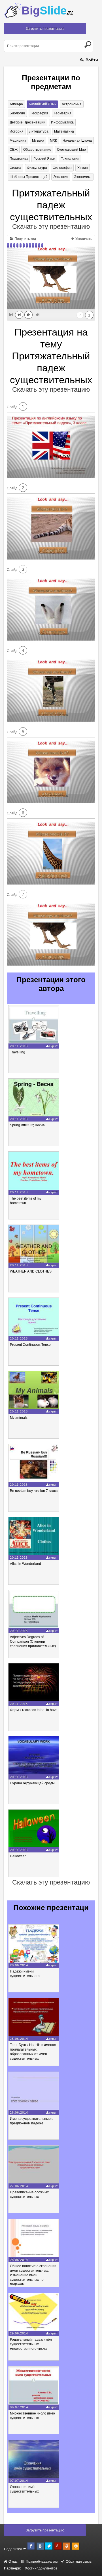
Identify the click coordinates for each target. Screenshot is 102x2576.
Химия (83, 168)
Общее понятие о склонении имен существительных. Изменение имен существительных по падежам (33, 2275)
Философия (62, 168)
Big (47, 11)
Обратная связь (78, 2562)
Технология (70, 159)
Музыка (38, 141)
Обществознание (37, 150)
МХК (53, 141)
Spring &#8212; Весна (27, 1125)
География (39, 113)
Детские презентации (27, 122)
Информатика (62, 122)
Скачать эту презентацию (51, 227)
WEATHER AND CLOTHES (31, 1271)
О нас (13, 2562)
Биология (17, 113)
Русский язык (44, 159)
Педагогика (19, 159)
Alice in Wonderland (25, 1564)
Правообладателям (41, 2562)
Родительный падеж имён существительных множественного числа (31, 2344)
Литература (39, 131)
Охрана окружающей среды (32, 1783)
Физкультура (37, 168)
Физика (15, 168)
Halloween (18, 1856)
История (17, 131)
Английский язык (42, 104)
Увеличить (83, 239)
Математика (64, 131)
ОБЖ (14, 150)
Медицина (18, 141)
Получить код (25, 239)
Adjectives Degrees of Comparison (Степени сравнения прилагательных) (33, 1642)
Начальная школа (77, 141)
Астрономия (72, 104)
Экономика (83, 177)
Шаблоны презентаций (29, 177)
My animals (19, 1418)
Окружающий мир (71, 150)
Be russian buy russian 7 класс (34, 1491)
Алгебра (16, 104)
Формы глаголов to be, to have (34, 1710)
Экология (61, 177)
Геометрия (63, 113)
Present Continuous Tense (30, 1345)
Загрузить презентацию (45, 29)
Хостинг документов (41, 2568)
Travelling (18, 1052)
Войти (91, 60)
